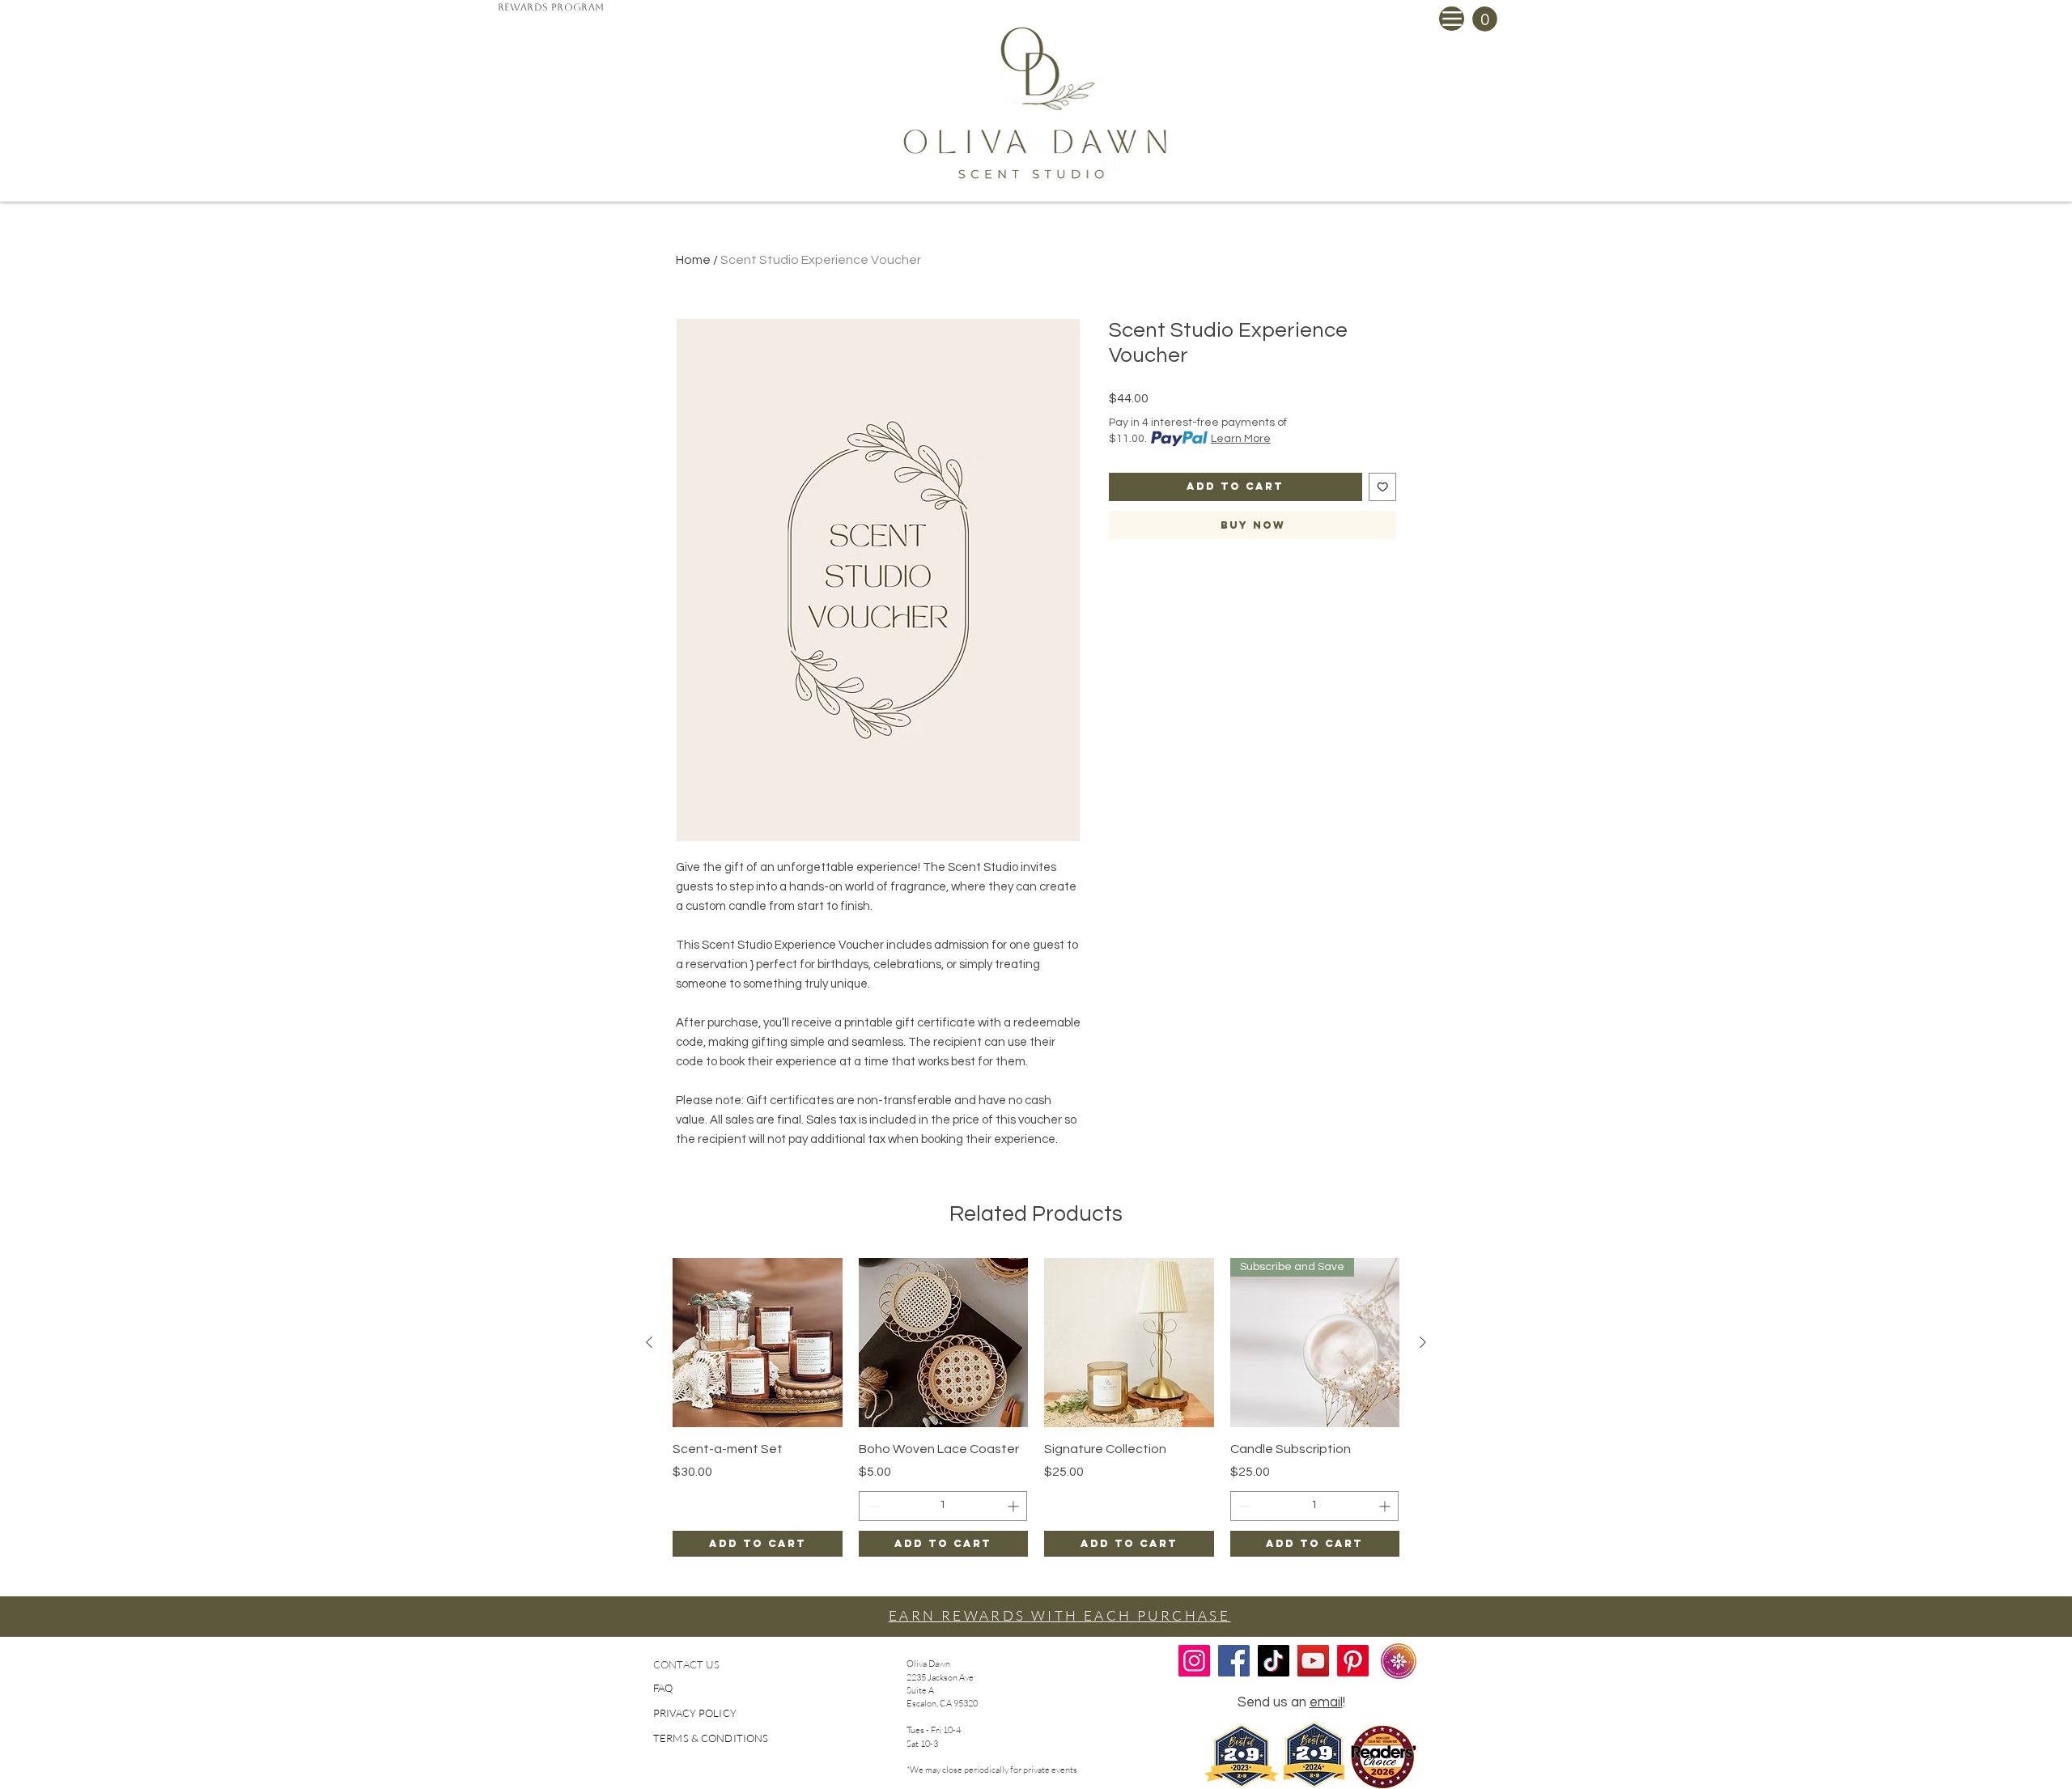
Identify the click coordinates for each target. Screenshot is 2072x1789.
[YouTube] (1313, 1661)
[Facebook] (1234, 1661)
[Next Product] (1423, 1342)
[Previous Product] (649, 1342)
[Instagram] (1194, 1661)
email (1326, 1702)
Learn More (1241, 439)
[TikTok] (1274, 1661)
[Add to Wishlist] (1383, 487)
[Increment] (1015, 1506)
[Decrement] (871, 1506)
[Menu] (1452, 19)
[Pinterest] (1353, 1661)
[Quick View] (758, 1343)
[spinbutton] (943, 1506)
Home (693, 260)
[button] (1485, 19)
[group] (1036, 1407)
